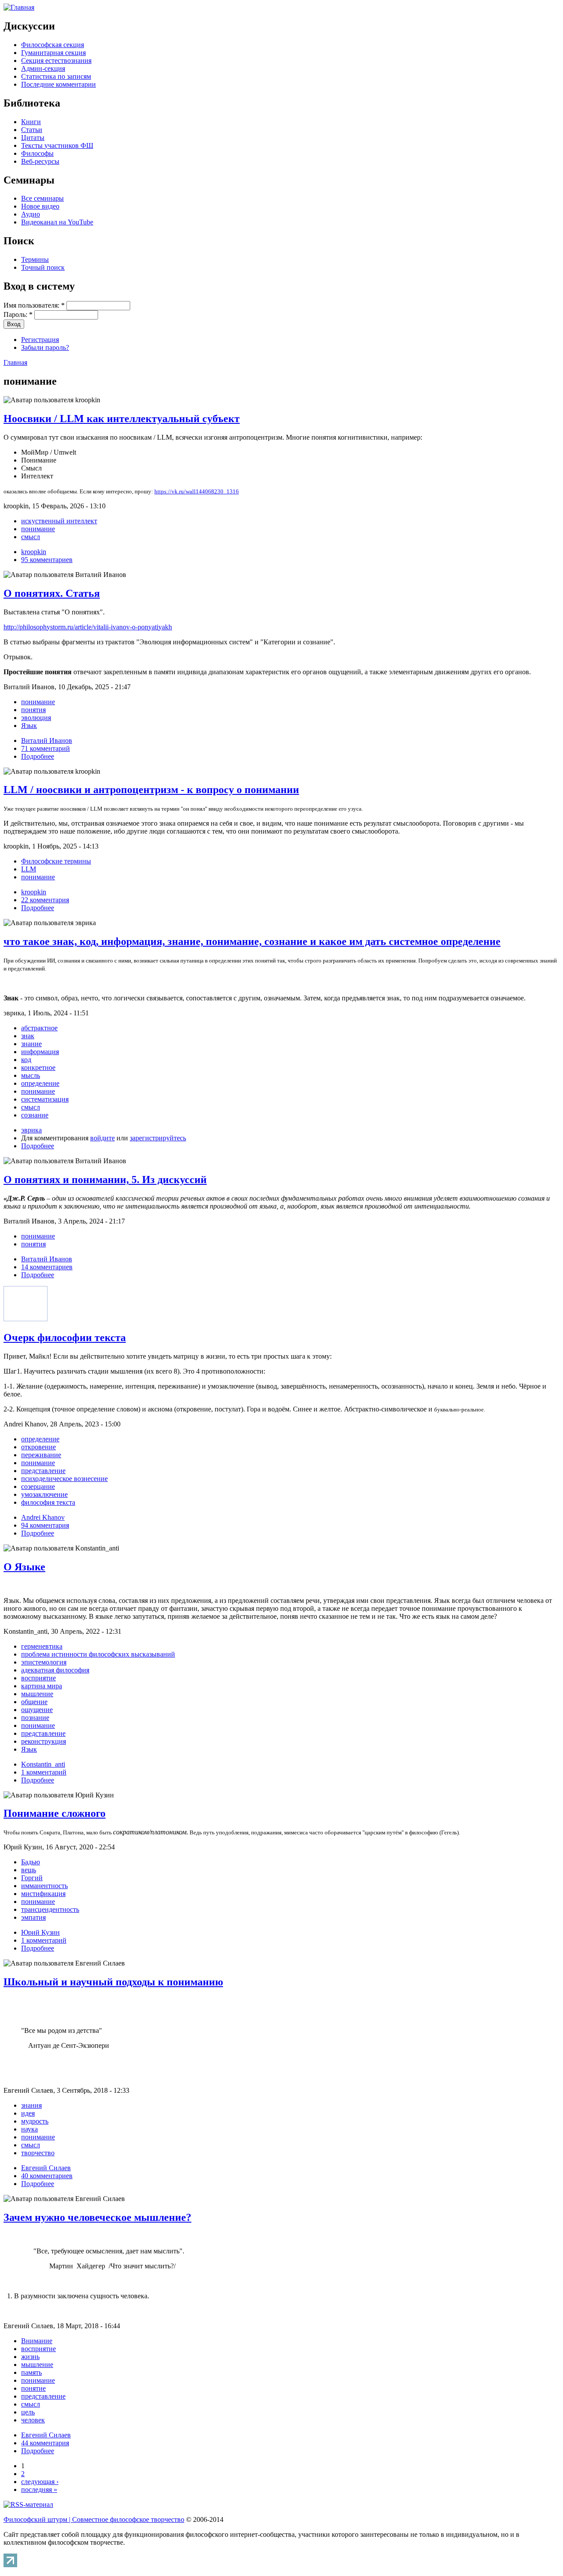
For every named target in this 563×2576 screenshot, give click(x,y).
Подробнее (38, 756)
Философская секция (53, 45)
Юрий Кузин (40, 1932)
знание (31, 1044)
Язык (29, 726)
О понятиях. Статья (52, 593)
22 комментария (45, 900)
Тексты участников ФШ (57, 145)
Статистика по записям (56, 76)
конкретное (38, 1068)
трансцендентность (50, 1909)
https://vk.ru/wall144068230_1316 (197, 491)
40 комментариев (47, 2176)
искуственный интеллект (59, 521)
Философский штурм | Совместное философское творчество (94, 2519)
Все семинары (42, 198)
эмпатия (33, 1917)
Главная (15, 362)
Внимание (37, 2341)
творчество (38, 2153)
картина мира (42, 1686)
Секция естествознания (56, 61)
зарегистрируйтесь (158, 1138)
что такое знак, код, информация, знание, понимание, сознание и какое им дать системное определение (252, 941)
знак (28, 1036)
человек (33, 2420)
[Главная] (19, 7)
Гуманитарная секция (53, 53)
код (26, 1060)
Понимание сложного (55, 1813)
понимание (38, 529)
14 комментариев (47, 1267)
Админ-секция (43, 68)
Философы (37, 153)
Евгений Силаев (46, 2168)
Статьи (32, 130)
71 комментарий (46, 748)
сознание (35, 1115)
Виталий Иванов (47, 740)
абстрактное (39, 1028)
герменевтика (42, 1646)
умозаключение (44, 1494)
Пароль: (18, 314)
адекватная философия (55, 1670)
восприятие (38, 1678)
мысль (31, 1075)
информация (40, 1052)
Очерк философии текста (65, 1338)
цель (28, 2412)
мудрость (35, 2121)
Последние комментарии (58, 84)
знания (31, 2105)
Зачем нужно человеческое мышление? (97, 2217)
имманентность (44, 1886)
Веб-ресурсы (40, 161)
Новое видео (40, 206)
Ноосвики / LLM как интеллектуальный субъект (122, 419)
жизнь (30, 2357)
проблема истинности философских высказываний (98, 1654)
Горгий (32, 1878)
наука (29, 2129)
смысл (31, 537)
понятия (33, 710)
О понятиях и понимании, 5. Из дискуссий (105, 1180)
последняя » (39, 2490)
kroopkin (34, 552)
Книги (31, 122)
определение (40, 1083)
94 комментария (45, 1525)
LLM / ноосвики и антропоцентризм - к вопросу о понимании (151, 790)
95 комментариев (47, 560)
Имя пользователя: (34, 305)
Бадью (31, 1862)
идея (28, 2113)
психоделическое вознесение (64, 1479)
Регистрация (40, 340)
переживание (41, 1455)
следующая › (40, 2482)
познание (35, 1718)
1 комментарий (44, 1772)
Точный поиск (43, 267)
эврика (31, 1130)
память (31, 2372)
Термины (35, 259)
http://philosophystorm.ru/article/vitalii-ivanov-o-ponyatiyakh (88, 627)
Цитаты (33, 138)
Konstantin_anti (43, 1764)
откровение (38, 1447)
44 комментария (45, 2443)
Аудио (31, 214)
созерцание (38, 1486)
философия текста (48, 1502)
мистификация (43, 1894)
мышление (37, 1694)
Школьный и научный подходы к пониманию (113, 1982)
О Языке (24, 1567)
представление (43, 1471)
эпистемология (44, 1662)
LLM (29, 869)
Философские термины (56, 861)
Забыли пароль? (45, 347)
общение (34, 1702)
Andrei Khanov (43, 1517)
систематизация (45, 1099)
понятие (33, 2388)
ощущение (37, 1710)
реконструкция (44, 1741)
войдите (102, 1138)
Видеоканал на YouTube (57, 222)
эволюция (36, 718)
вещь (29, 1870)
